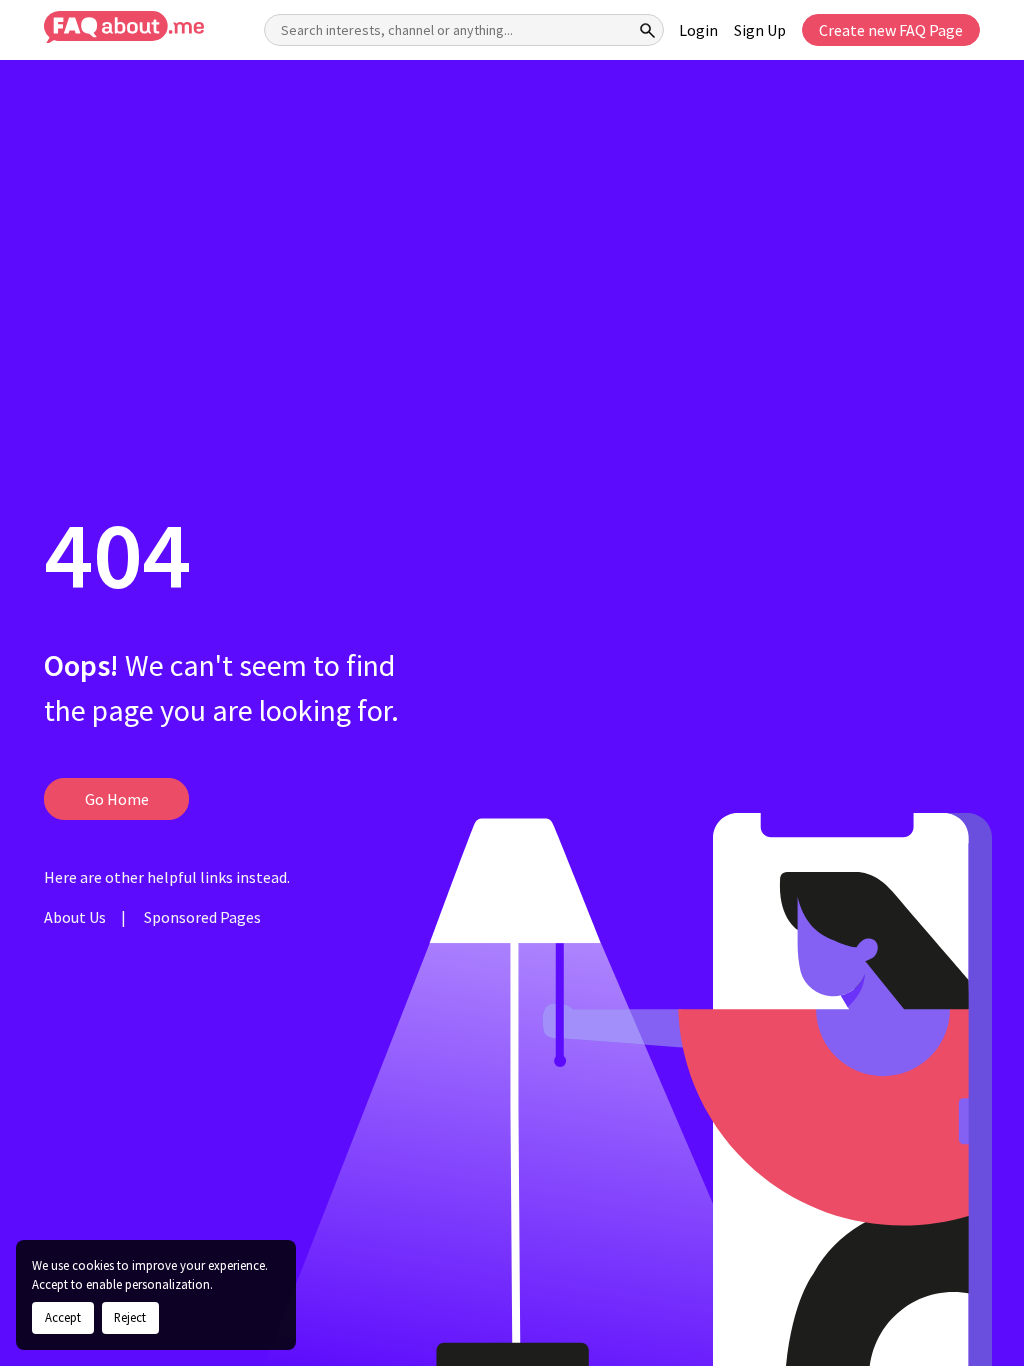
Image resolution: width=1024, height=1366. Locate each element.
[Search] (648, 30)
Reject (130, 1317)
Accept (63, 1317)
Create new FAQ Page (891, 30)
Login (698, 30)
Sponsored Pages (202, 917)
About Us (75, 917)
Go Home (117, 799)
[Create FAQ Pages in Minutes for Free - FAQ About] (124, 27)
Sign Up (760, 30)
